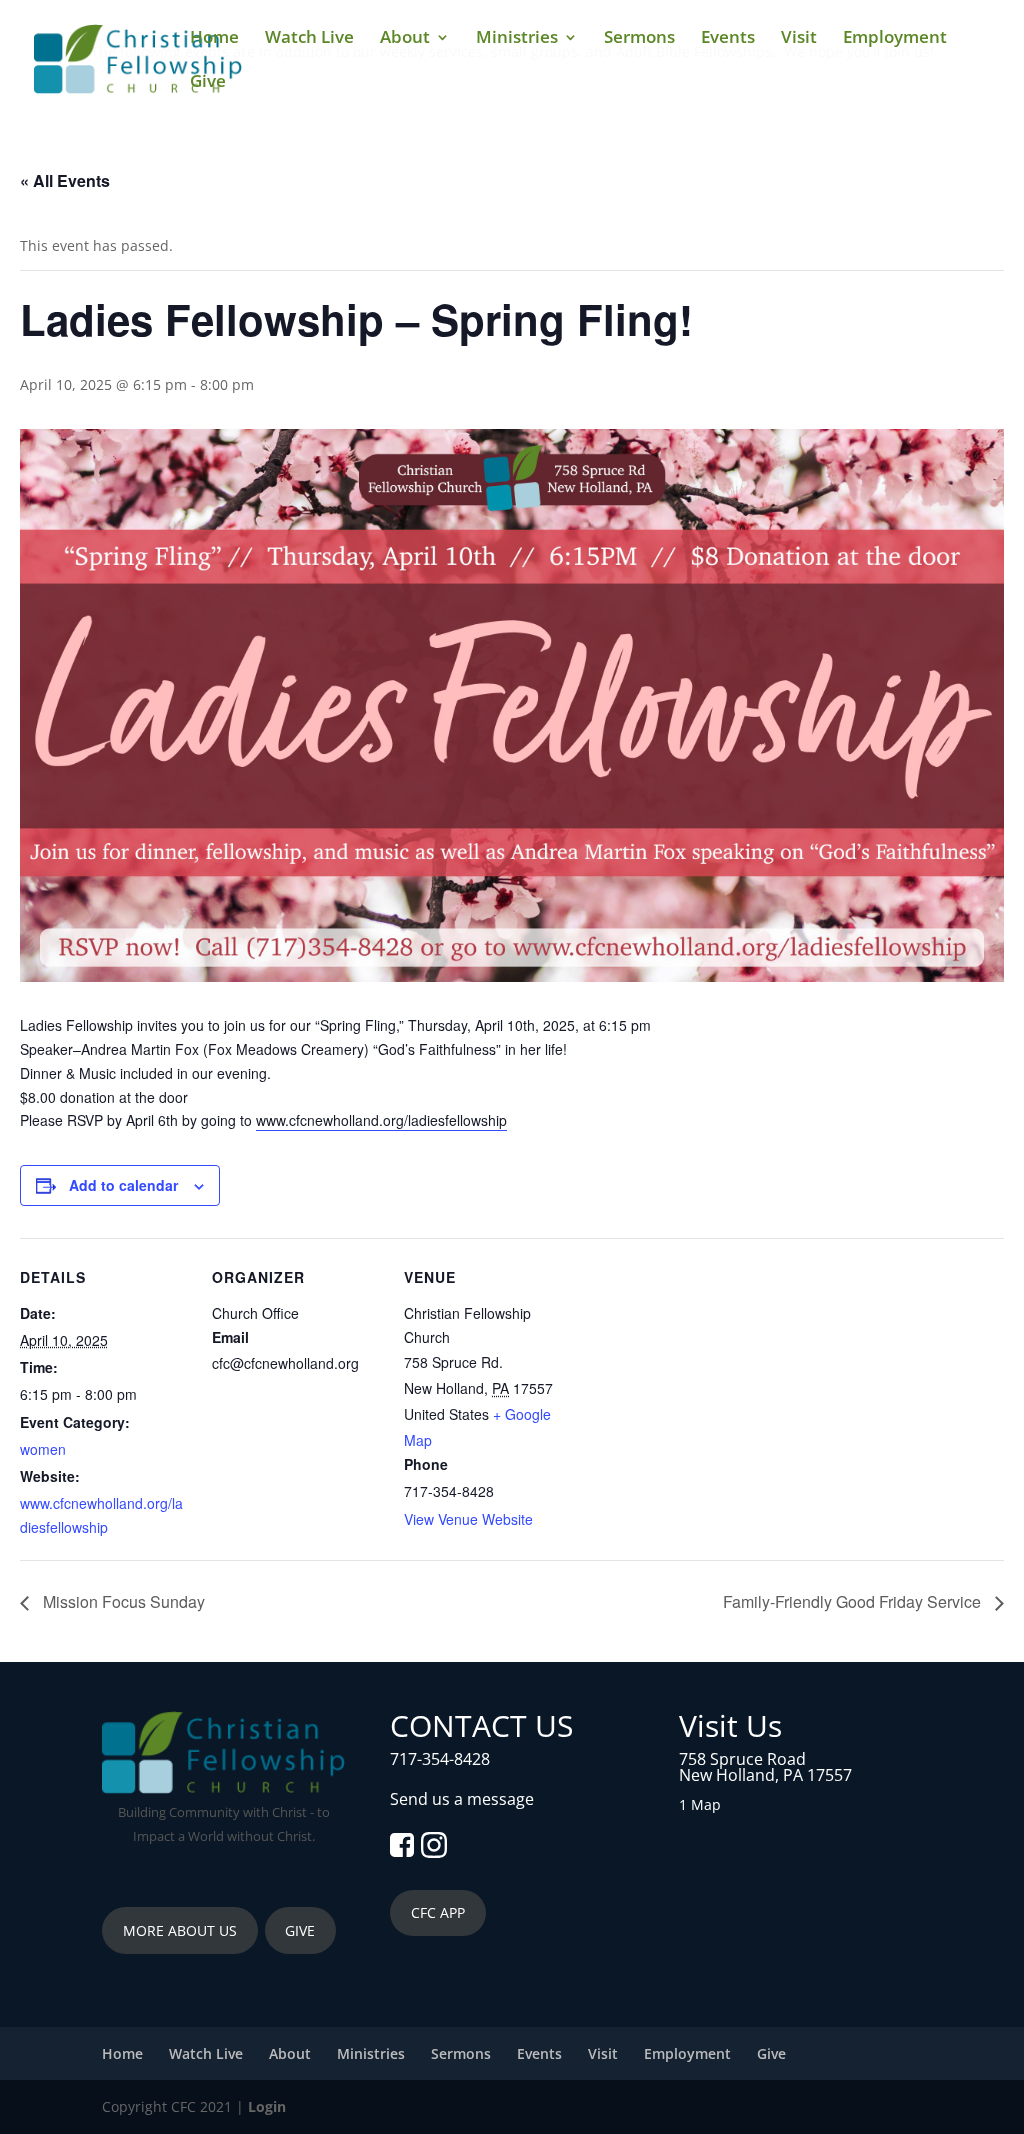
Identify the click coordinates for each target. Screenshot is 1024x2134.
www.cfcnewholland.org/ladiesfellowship (381, 1120)
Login (267, 2106)
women (43, 1449)
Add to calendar (123, 1185)
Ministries (517, 39)
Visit (799, 39)
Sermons (639, 39)
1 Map (700, 1804)
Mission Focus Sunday (122, 1601)
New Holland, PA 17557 (765, 1775)
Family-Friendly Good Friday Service (854, 1601)
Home (214, 39)
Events (728, 39)
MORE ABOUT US (180, 1930)
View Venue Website (468, 1519)
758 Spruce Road (742, 1759)
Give (208, 83)
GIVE (300, 1930)
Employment (895, 39)
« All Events (65, 180)
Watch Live (309, 39)
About (405, 39)
